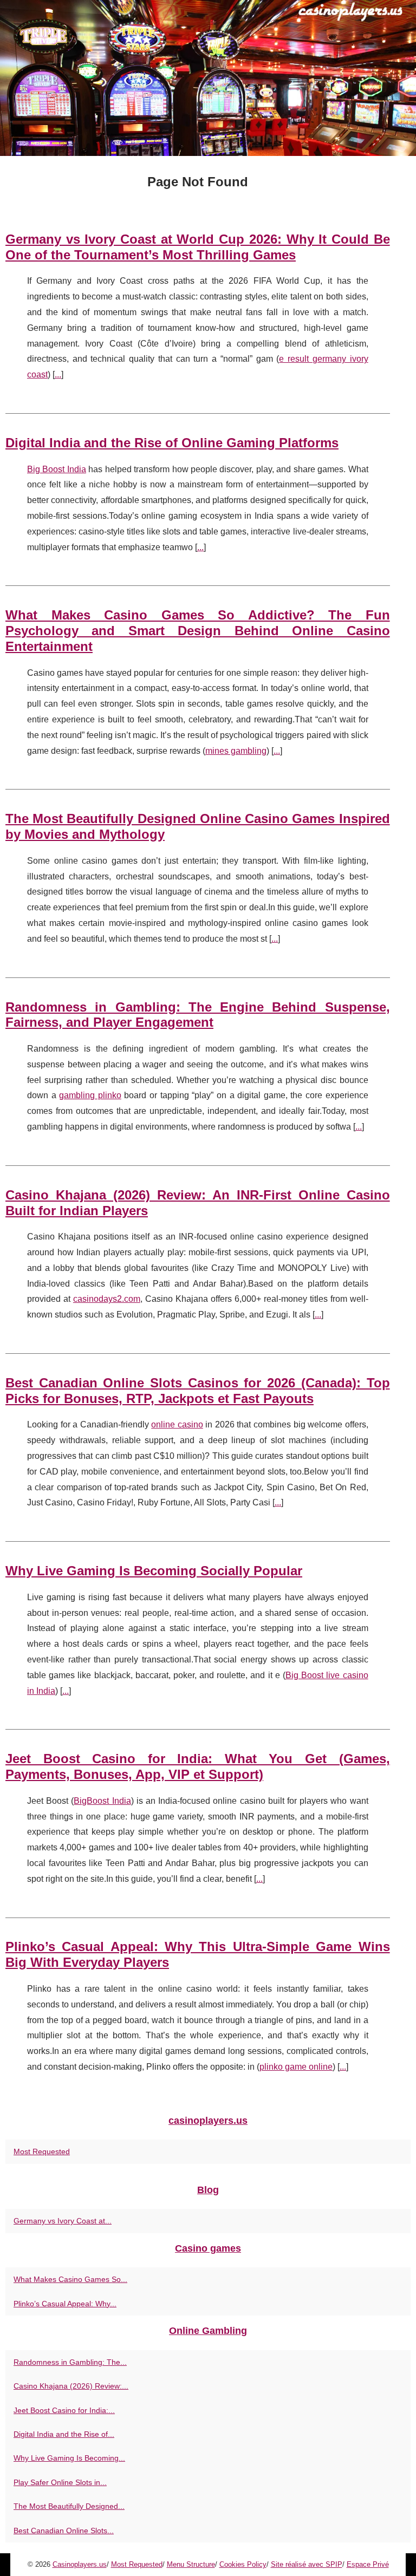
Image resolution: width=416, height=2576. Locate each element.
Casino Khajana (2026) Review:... (71, 2386)
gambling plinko (90, 1095)
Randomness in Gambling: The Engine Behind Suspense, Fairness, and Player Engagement (198, 1015)
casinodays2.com (107, 1299)
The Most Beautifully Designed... (69, 2506)
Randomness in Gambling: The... (70, 2362)
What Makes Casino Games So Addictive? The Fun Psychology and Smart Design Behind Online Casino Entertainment (198, 631)
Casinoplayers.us (80, 2564)
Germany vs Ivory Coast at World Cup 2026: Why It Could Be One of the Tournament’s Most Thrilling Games (198, 247)
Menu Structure (191, 2564)
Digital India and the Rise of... (64, 2434)
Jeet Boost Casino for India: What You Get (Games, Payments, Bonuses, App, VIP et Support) (198, 1766)
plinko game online (296, 2067)
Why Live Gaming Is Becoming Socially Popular (154, 1571)
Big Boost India (57, 469)
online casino (177, 1424)
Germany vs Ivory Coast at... (63, 2221)
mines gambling (236, 751)
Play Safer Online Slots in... (60, 2482)
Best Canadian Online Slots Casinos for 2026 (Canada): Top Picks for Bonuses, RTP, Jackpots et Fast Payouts (198, 1391)
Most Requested (42, 2151)
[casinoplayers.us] (208, 78)
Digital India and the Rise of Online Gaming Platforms (172, 443)
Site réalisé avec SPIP (307, 2564)
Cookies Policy (243, 2564)
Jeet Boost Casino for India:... (64, 2410)
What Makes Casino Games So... (70, 2279)
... (58, 374)
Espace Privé (368, 2564)
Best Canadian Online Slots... (64, 2531)
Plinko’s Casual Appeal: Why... (65, 2304)
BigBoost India (102, 1801)
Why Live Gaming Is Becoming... (69, 2458)
